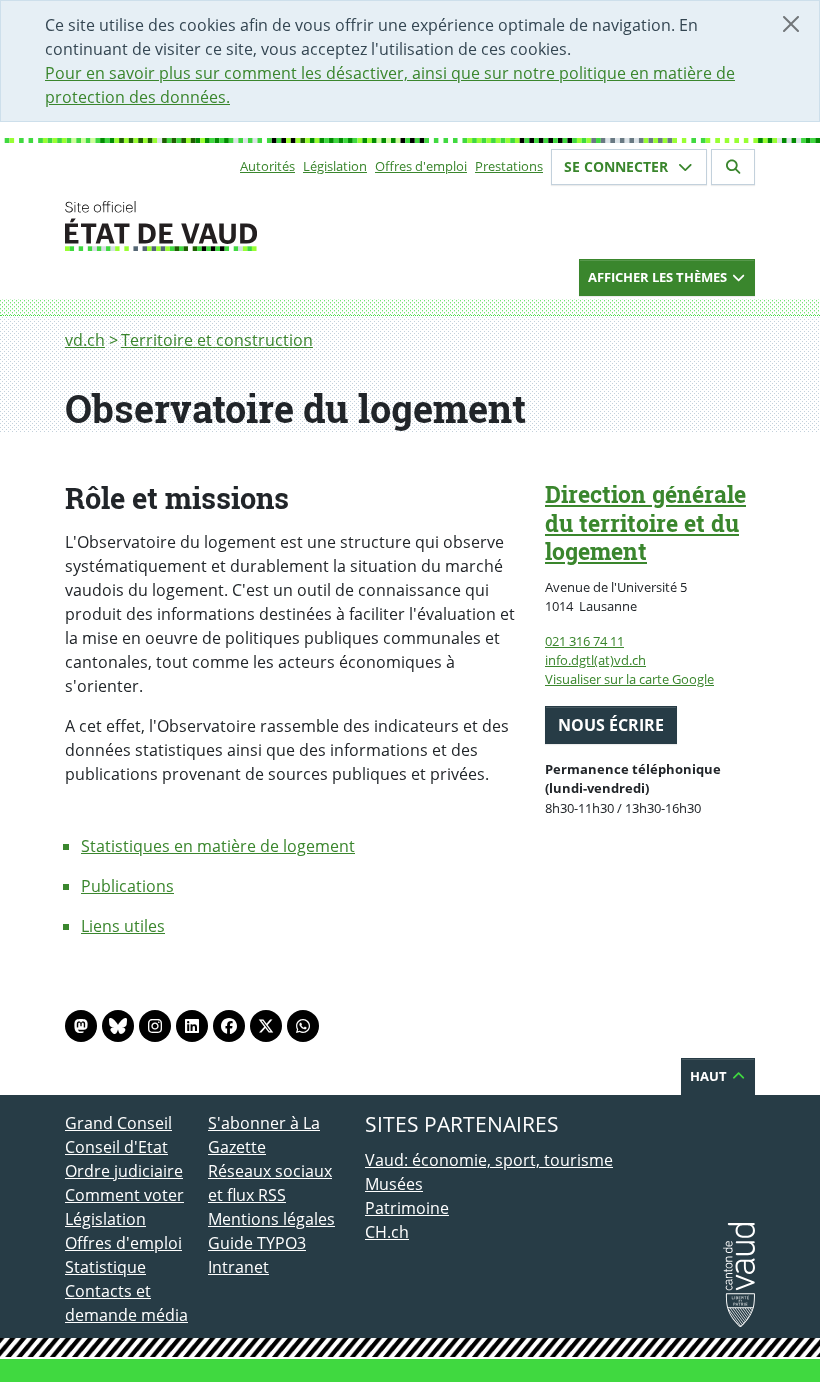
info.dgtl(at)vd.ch (595, 660)
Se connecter (618, 166)
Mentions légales (271, 1219)
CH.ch (387, 1232)
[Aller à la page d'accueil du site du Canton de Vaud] (200, 226)
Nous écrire (611, 725)
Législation (335, 166)
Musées (394, 1184)
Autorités (267, 166)
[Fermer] (791, 24)
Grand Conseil (118, 1123)
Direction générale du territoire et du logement (645, 523)
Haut (710, 1076)
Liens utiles (123, 926)
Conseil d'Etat (116, 1147)
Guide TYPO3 (257, 1243)
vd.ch (85, 340)
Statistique (105, 1267)
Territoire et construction (217, 340)
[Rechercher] (733, 167)
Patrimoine (407, 1208)
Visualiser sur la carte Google (629, 679)
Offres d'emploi (421, 166)
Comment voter (124, 1195)
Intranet (238, 1267)
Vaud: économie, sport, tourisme (489, 1160)
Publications (127, 886)
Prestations (509, 166)
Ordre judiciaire (124, 1171)
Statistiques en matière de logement (218, 846)
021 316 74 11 (584, 641)
